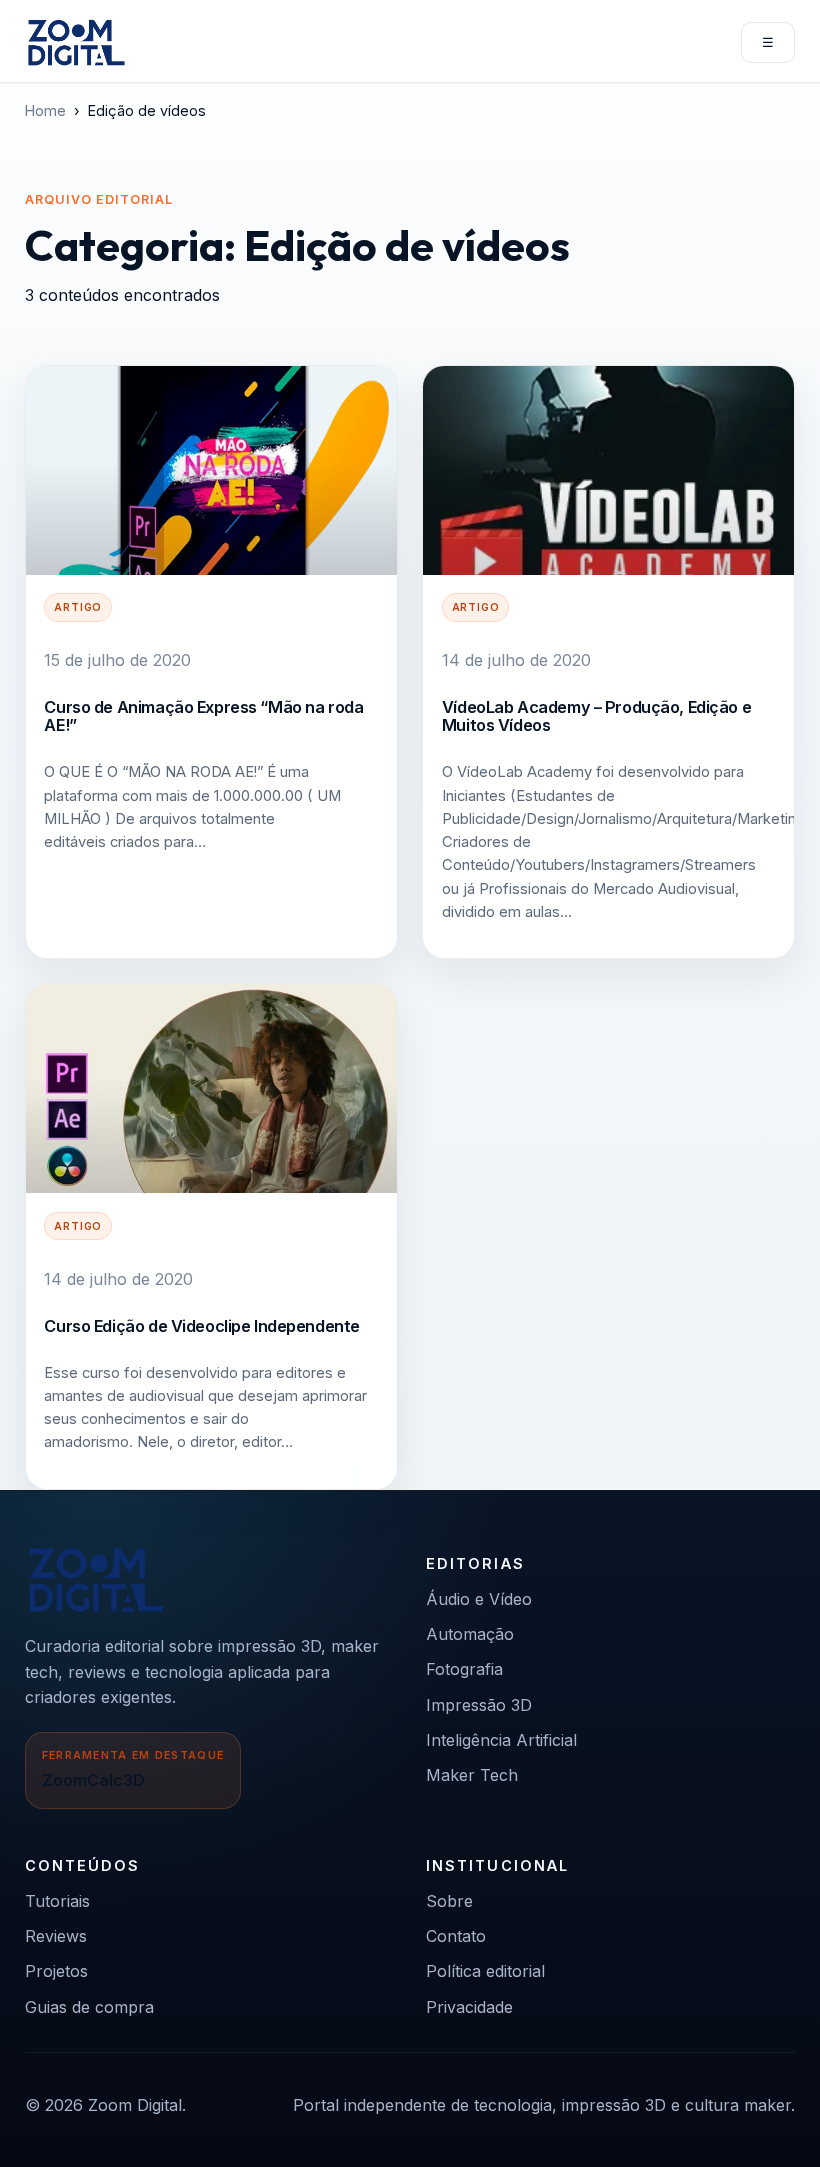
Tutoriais (57, 1901)
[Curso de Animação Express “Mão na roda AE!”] (211, 470)
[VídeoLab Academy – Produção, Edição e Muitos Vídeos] (608, 470)
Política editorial (485, 1971)
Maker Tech (472, 1775)
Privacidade (469, 2007)
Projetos (56, 1971)
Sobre (449, 1901)
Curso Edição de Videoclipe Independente (201, 1326)
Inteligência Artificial (501, 1740)
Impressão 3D (479, 1705)
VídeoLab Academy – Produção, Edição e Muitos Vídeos (596, 716)
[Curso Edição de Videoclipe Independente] (211, 1088)
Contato (456, 1936)
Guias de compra (89, 2007)
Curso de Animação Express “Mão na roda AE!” (203, 716)
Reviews (56, 1936)
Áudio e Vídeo (479, 1599)
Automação (470, 1634)
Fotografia (464, 1669)
